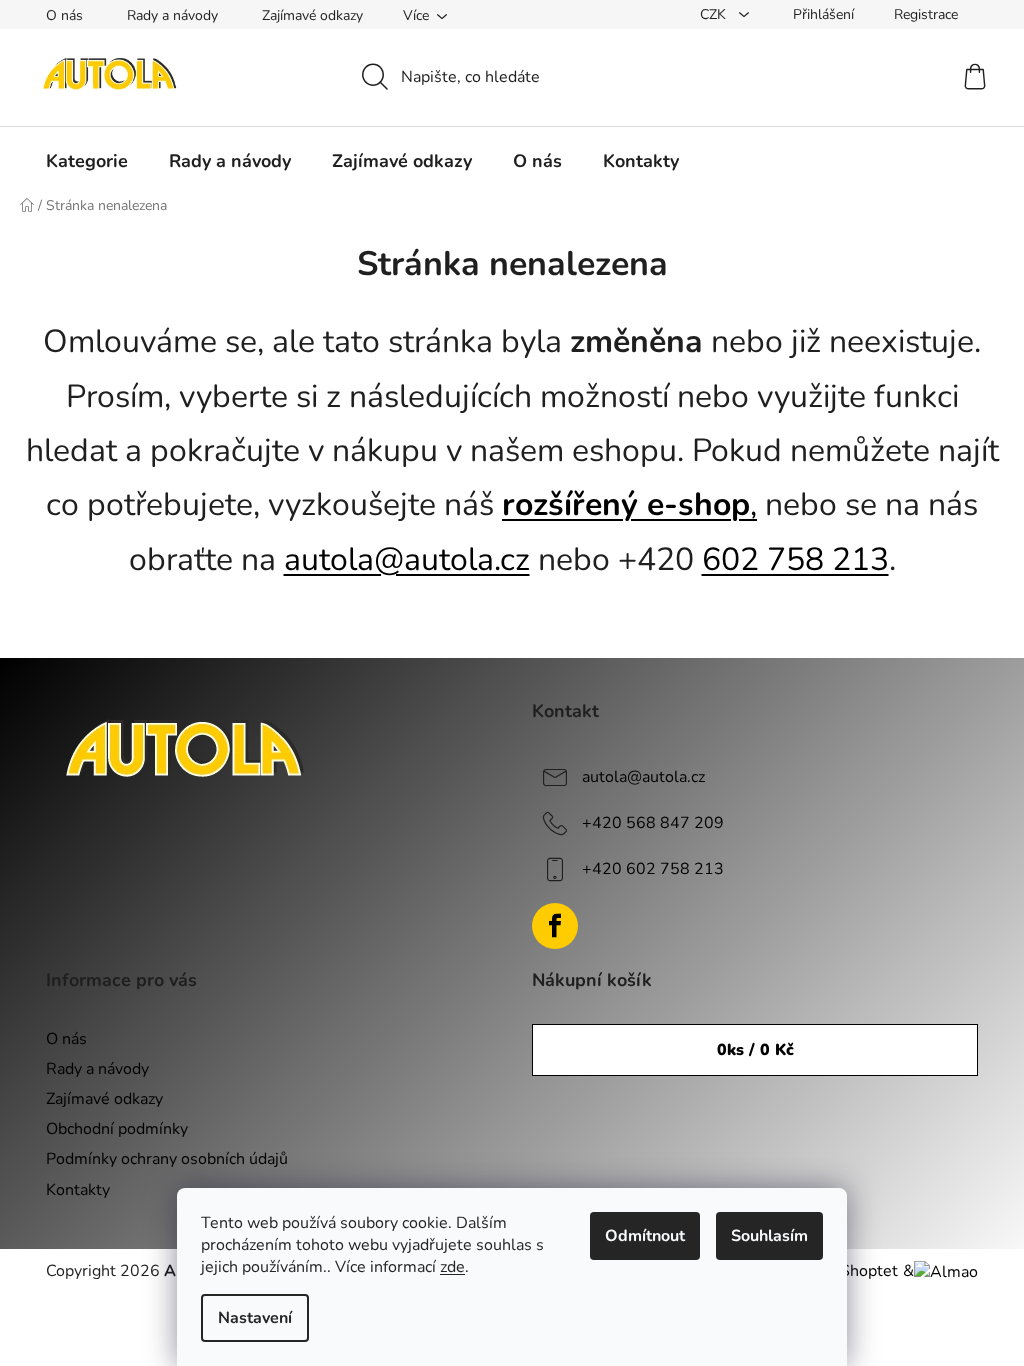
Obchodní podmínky (117, 1129)
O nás (64, 15)
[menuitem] (87, 161)
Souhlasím (769, 1236)
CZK (715, 14)
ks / (755, 1050)
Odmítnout (645, 1236)
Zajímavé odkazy (312, 15)
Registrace (926, 14)
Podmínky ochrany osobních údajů (167, 1159)
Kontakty (78, 1190)
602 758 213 (795, 559)
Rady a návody (172, 15)
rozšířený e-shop (626, 504)
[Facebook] (555, 926)
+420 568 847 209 (653, 823)
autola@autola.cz (407, 559)
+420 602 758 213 (653, 869)
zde (452, 1267)
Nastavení (255, 1318)
